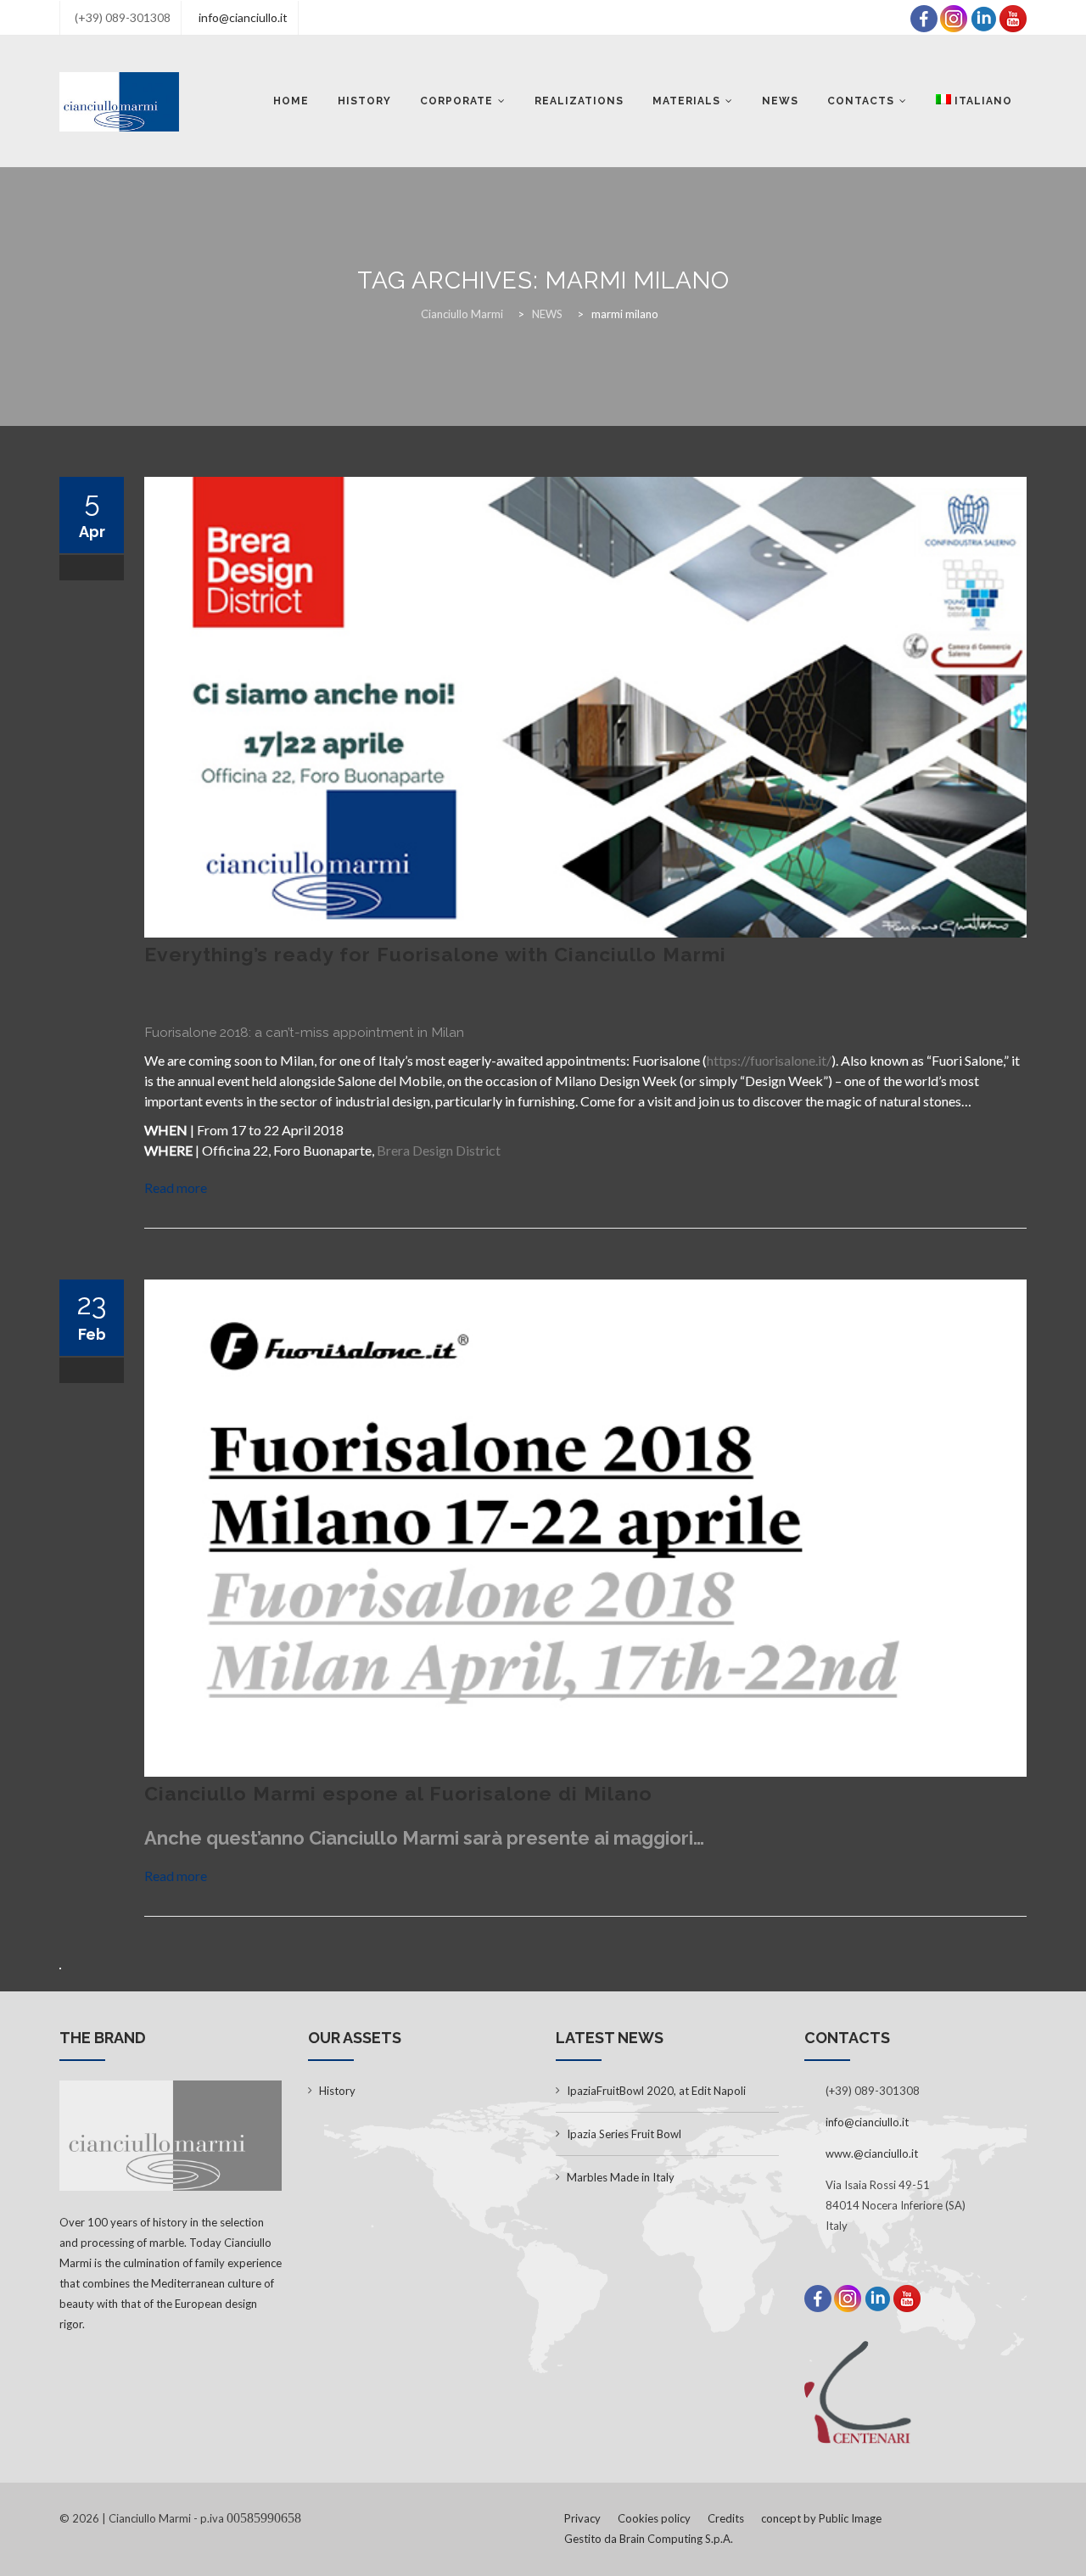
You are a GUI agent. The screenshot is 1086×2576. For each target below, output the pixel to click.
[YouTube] (1013, 17)
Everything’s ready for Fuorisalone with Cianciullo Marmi (435, 954)
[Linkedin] (983, 17)
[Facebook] (924, 17)
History (364, 101)
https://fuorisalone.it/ (769, 1060)
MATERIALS (686, 101)
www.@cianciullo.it (872, 2153)
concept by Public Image (821, 2518)
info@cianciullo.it (243, 17)
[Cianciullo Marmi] (119, 101)
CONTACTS (861, 101)
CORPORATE (456, 101)
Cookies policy (654, 2518)
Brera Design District (439, 1150)
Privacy (582, 2518)
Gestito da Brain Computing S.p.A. (649, 2539)
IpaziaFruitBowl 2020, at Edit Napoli (656, 2091)
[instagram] (954, 17)
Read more (176, 1187)
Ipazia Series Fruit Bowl (624, 2134)
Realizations (579, 101)
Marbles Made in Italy (621, 2177)
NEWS (780, 101)
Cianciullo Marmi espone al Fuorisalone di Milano (398, 1793)
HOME (291, 101)
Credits (726, 2518)
